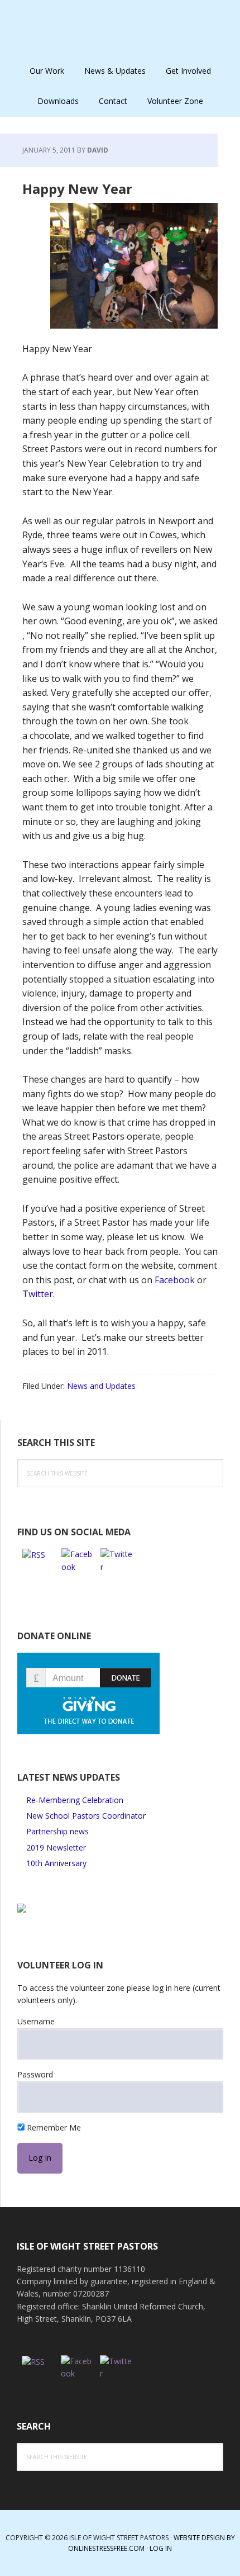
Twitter (38, 1294)
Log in (161, 2548)
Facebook (176, 1280)
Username (36, 2021)
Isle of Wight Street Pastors (120, 28)
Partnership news (57, 1831)
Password (35, 2074)
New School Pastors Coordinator (86, 1816)
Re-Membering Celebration (75, 1800)
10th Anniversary (56, 1863)
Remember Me (53, 2127)
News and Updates (101, 1386)
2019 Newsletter (56, 1847)
